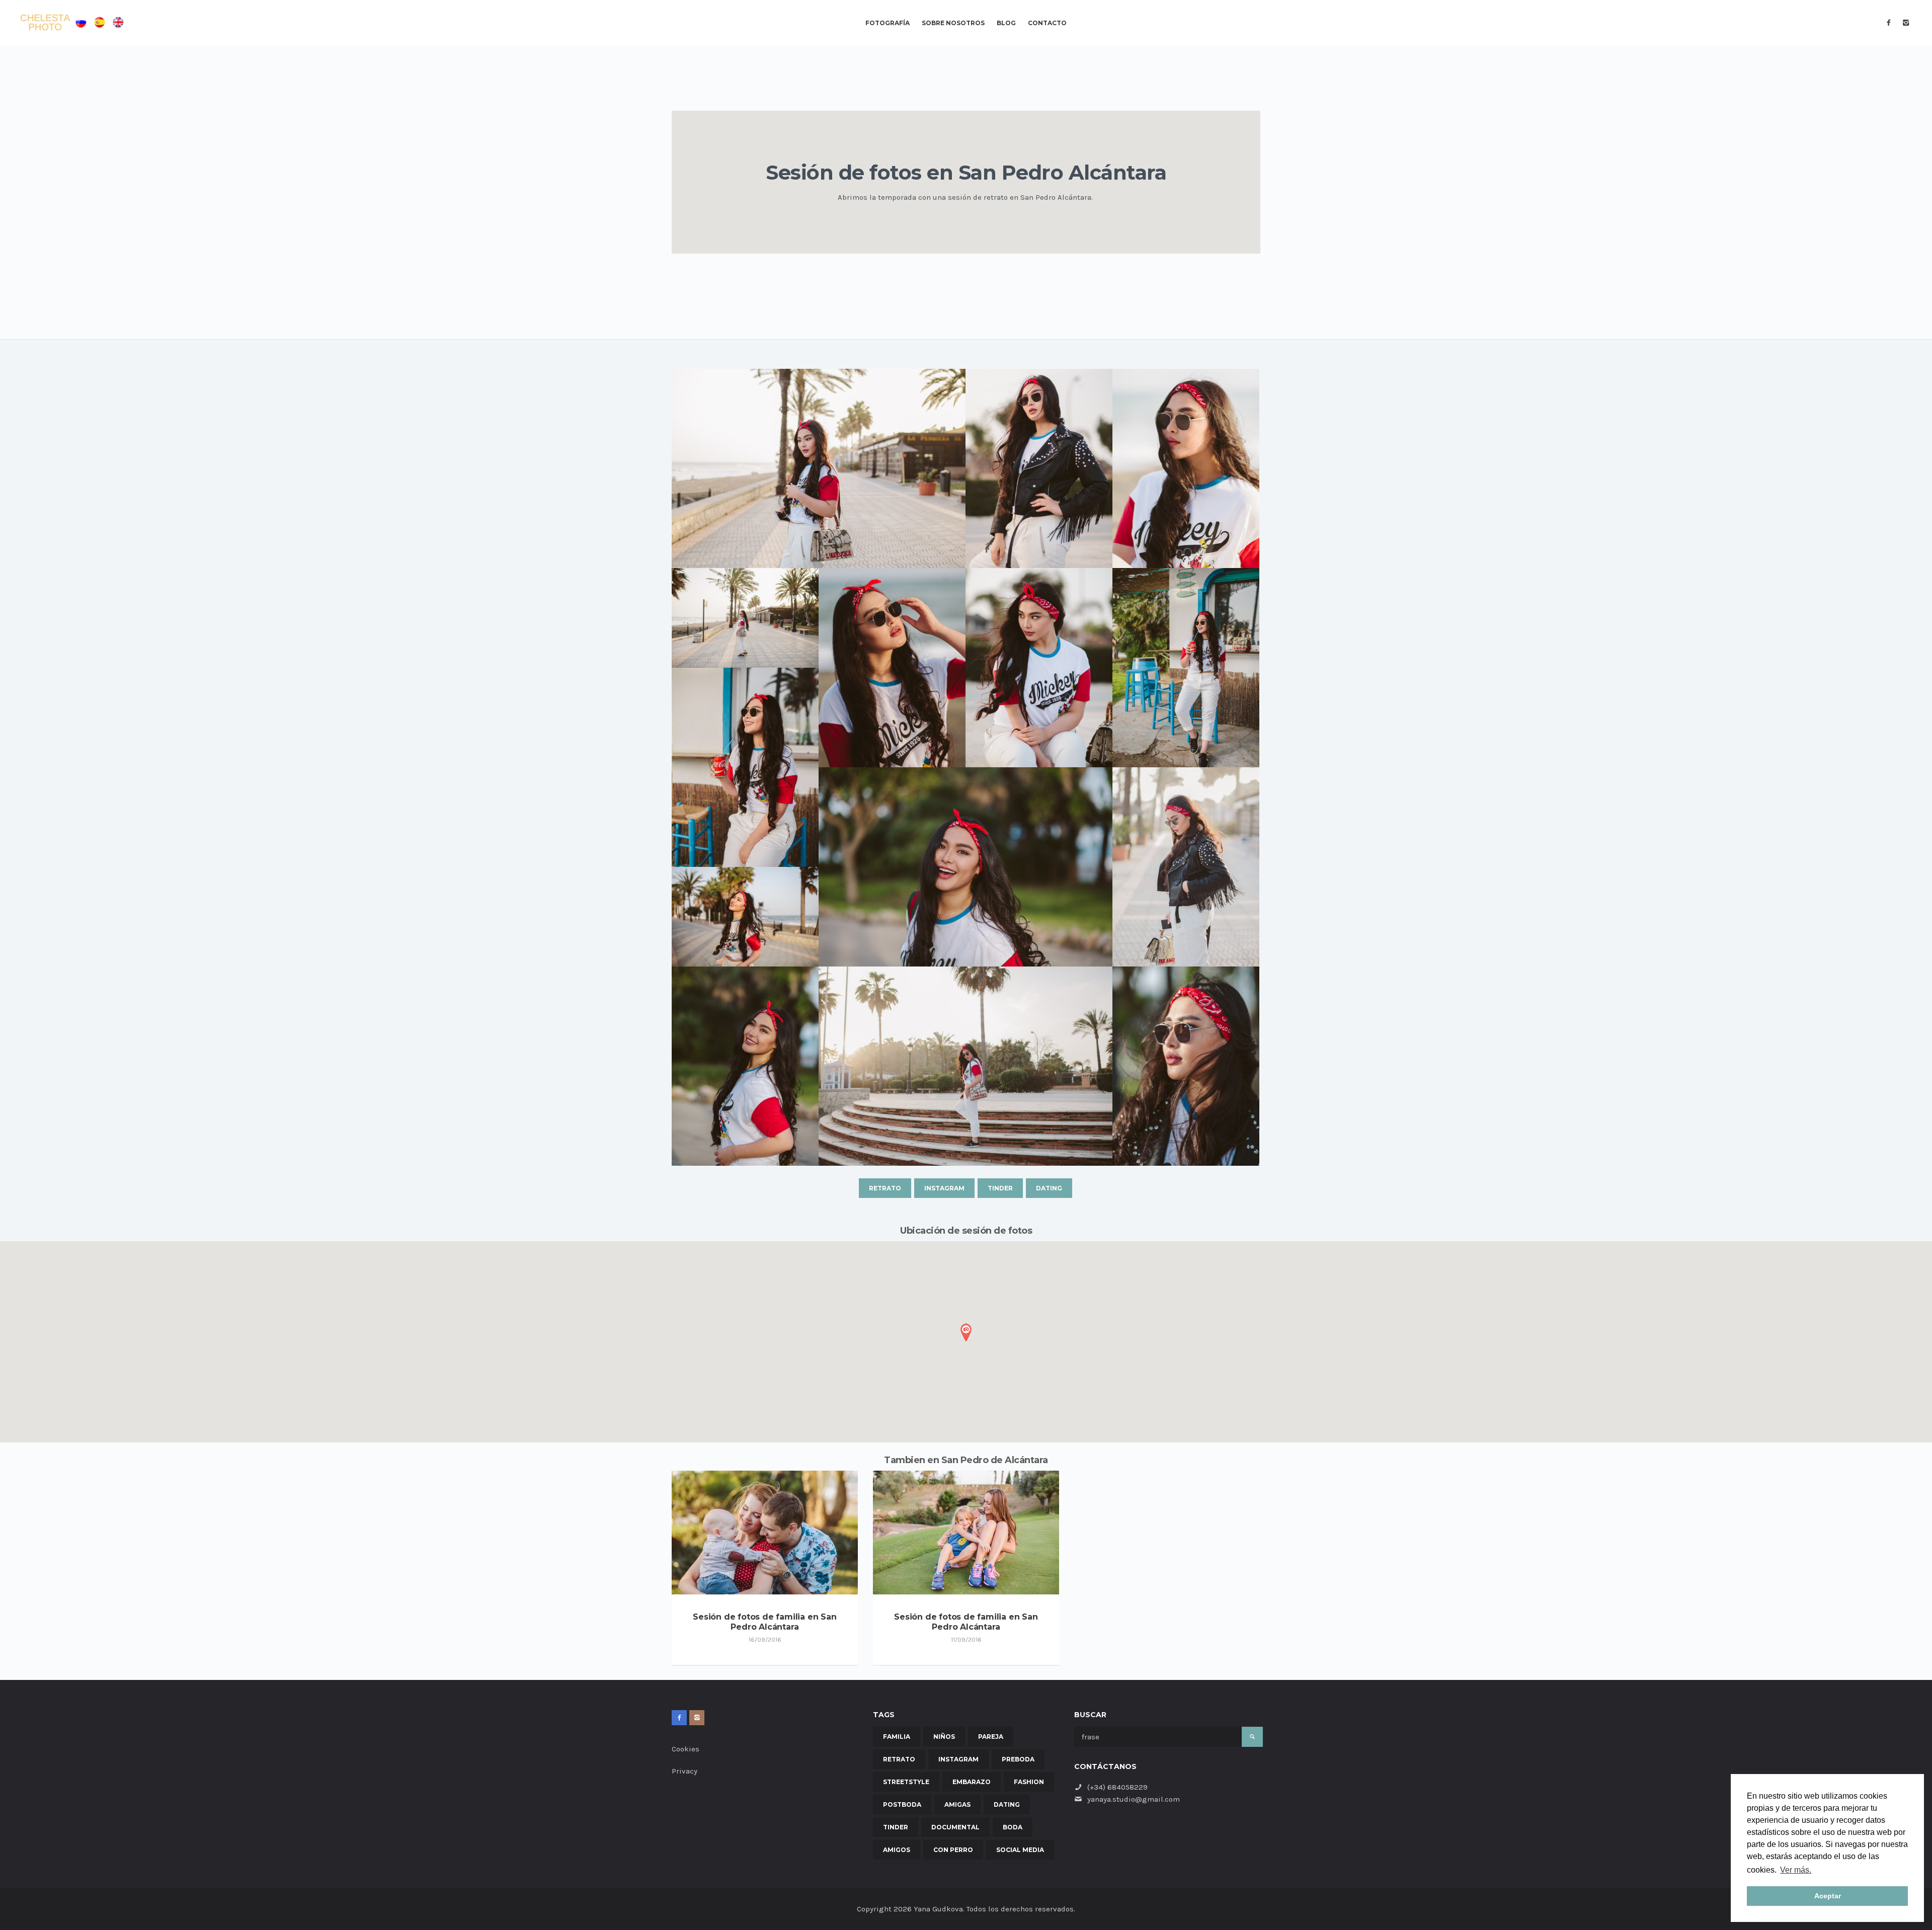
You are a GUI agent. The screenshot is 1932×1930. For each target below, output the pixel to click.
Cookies (686, 1749)
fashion (1029, 1782)
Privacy (685, 1771)
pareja (991, 1737)
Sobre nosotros (953, 23)
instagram (944, 1188)
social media (1020, 1850)
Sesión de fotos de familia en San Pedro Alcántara (764, 1622)
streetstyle (906, 1782)
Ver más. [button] (1796, 1870)
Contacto (1047, 23)
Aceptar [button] (1828, 1896)
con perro (953, 1850)
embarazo (972, 1782)
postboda (902, 1804)
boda (1013, 1827)
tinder (1000, 1188)
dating (1049, 1188)
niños (944, 1737)
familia (897, 1737)
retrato (885, 1188)
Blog (1006, 23)
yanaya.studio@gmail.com (1134, 1799)
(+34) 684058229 (1117, 1787)
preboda (1018, 1759)
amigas (957, 1804)
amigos (897, 1850)
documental (955, 1827)
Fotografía (888, 23)
